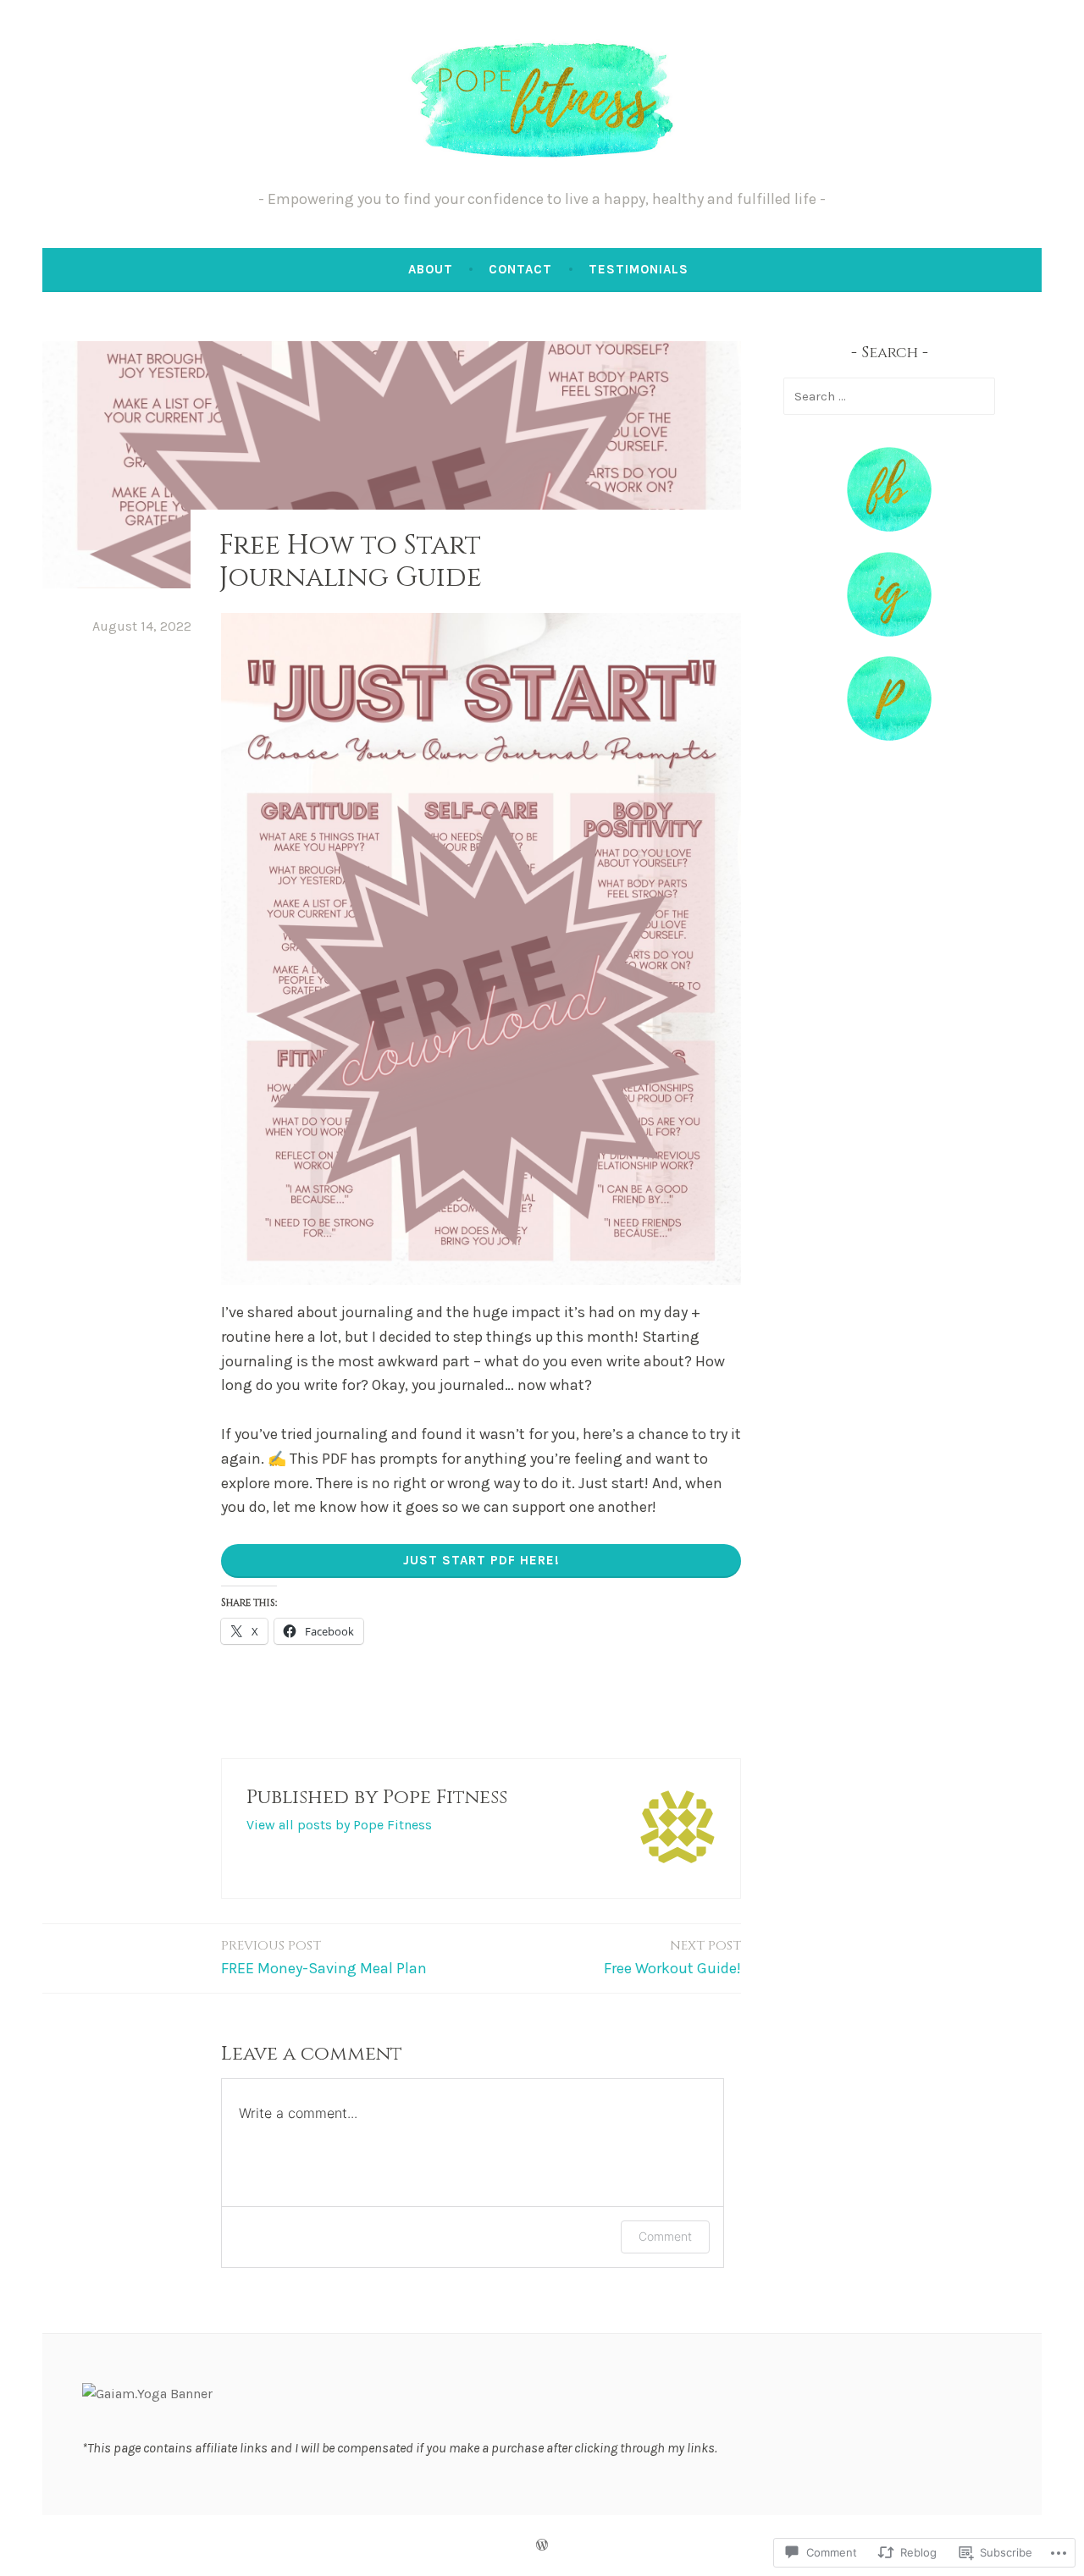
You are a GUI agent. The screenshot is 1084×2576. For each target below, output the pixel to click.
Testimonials (639, 269)
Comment (665, 2236)
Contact (520, 269)
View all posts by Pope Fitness (339, 1825)
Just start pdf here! (481, 1560)
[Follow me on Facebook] (889, 527)
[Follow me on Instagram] (889, 632)
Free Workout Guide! (672, 1957)
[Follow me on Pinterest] (889, 736)
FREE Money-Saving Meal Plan (324, 1957)
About (431, 269)
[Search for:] (889, 396)
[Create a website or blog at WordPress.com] (542, 2546)
